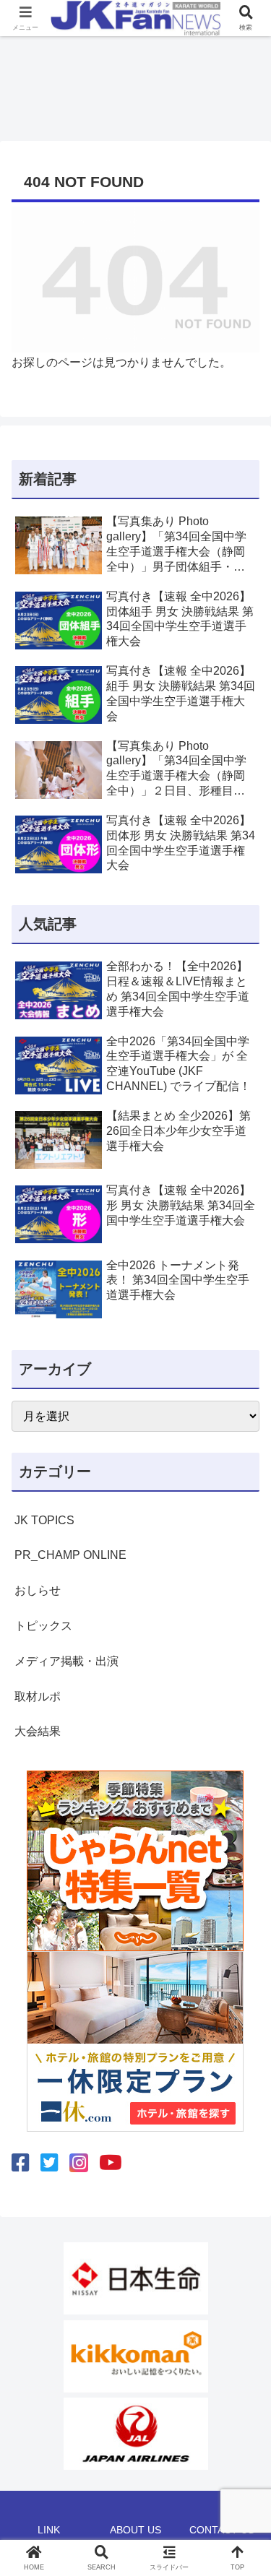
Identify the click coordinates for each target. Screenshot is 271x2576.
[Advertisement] (136, 84)
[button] (242, 2032)
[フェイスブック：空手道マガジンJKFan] (21, 2163)
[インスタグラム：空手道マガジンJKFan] (79, 2163)
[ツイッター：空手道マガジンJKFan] (50, 2163)
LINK (49, 2530)
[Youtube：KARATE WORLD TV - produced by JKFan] (111, 2163)
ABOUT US (135, 2530)
